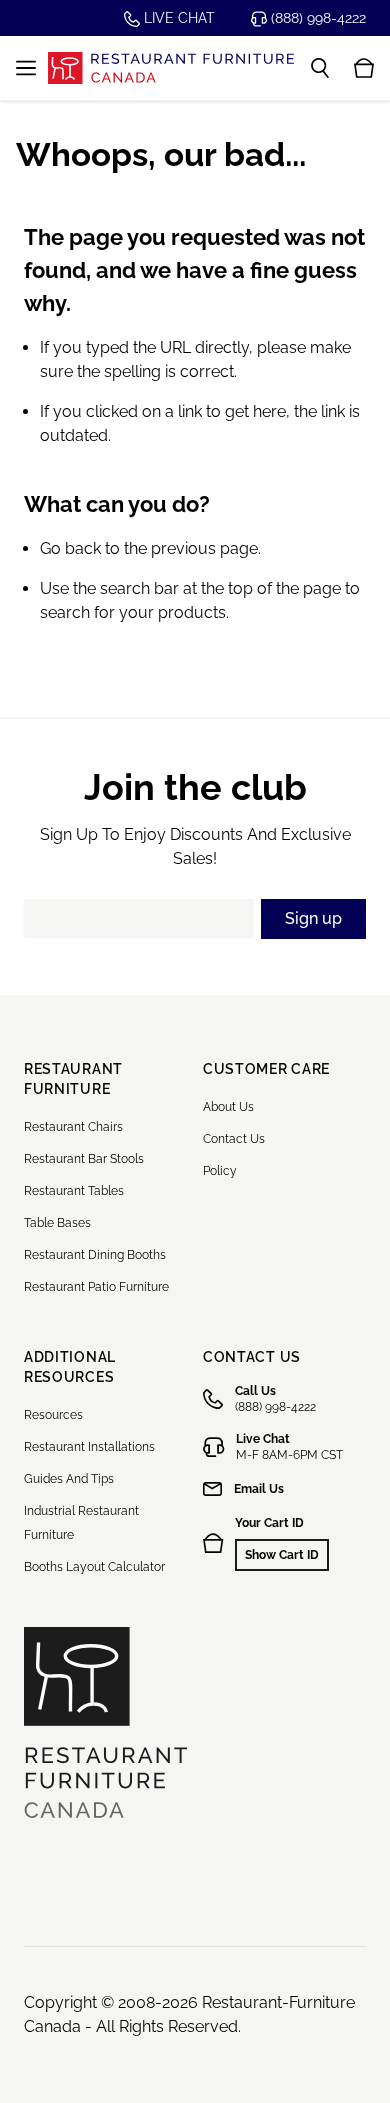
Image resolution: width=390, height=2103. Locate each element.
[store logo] (171, 68)
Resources (53, 1415)
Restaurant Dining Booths (95, 1255)
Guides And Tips (69, 1479)
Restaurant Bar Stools (84, 1159)
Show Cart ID (282, 1555)
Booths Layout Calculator (94, 1567)
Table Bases (57, 1223)
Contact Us (234, 1139)
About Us (228, 1107)
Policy (220, 1171)
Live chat (177, 18)
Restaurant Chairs (73, 1127)
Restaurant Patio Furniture (96, 1287)
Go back (70, 548)
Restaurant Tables (74, 1191)
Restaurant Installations (89, 1447)
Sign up (313, 918)
